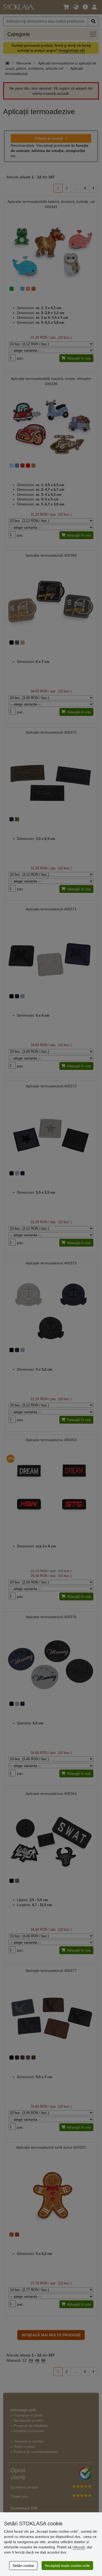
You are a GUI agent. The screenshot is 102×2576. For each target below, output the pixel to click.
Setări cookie (23, 2566)
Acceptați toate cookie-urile (67, 2566)
